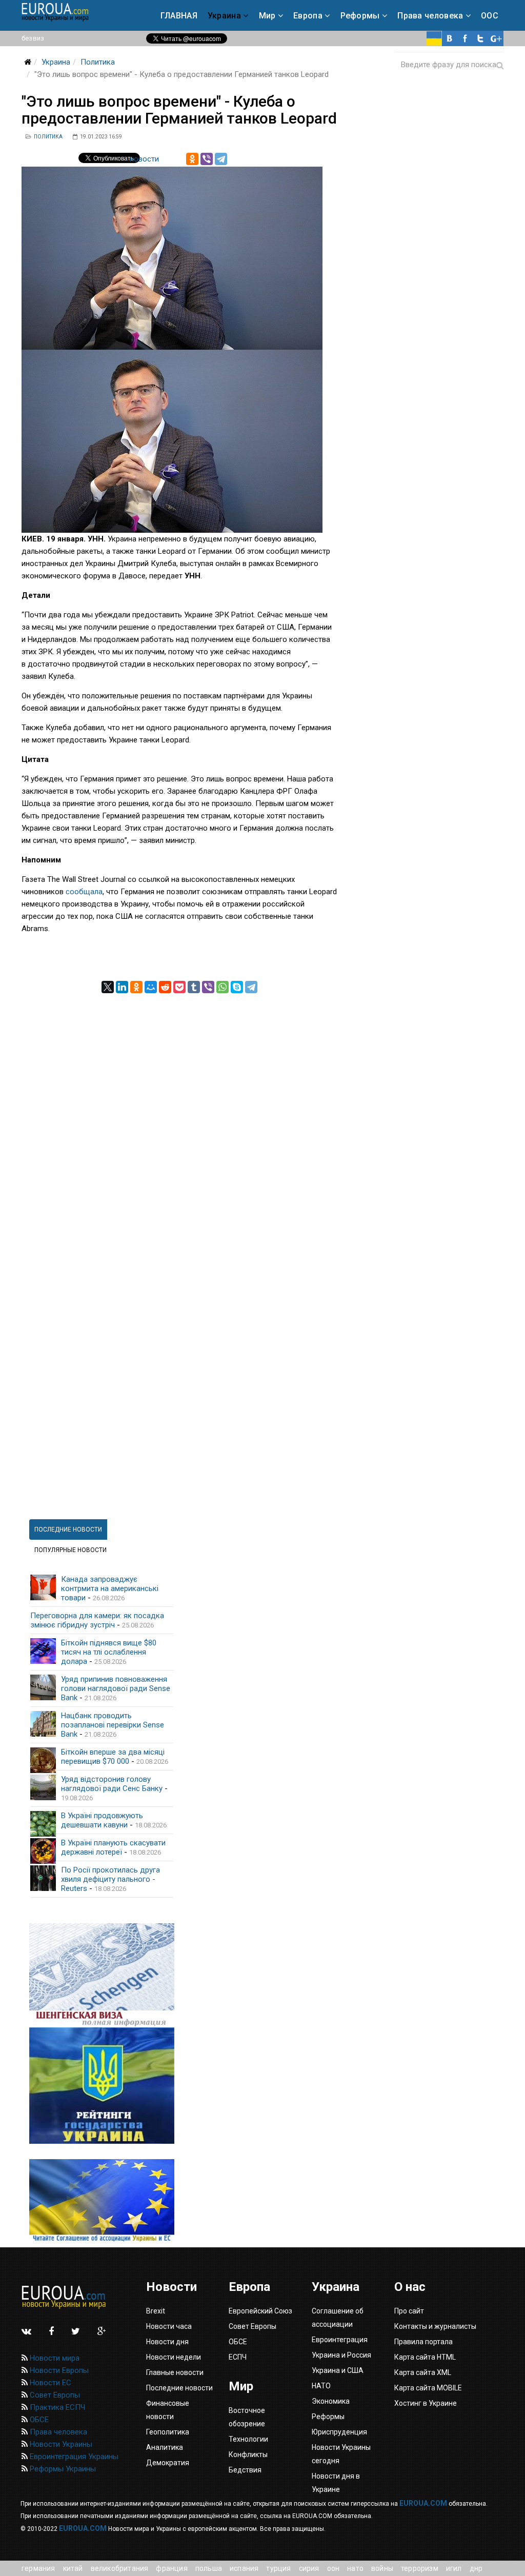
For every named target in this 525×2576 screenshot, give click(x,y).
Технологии (248, 2439)
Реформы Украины (62, 2469)
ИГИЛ (454, 2568)
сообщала (84, 892)
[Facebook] (465, 38)
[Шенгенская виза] (102, 1975)
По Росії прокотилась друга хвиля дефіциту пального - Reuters (110, 1879)
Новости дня (167, 2342)
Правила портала (423, 2342)
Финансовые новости (168, 2410)
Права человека (430, 16)
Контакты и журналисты (435, 2326)
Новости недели (174, 2357)
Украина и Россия (341, 2355)
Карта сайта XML (423, 2372)
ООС (490, 16)
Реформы (360, 16)
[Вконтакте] (450, 38)
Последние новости (179, 2388)
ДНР (476, 2568)
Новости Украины (60, 2444)
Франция (171, 2568)
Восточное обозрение (247, 2417)
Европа (308, 16)
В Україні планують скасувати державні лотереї (113, 1847)
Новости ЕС (49, 2383)
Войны (382, 2568)
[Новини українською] (434, 38)
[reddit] (165, 987)
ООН (334, 2568)
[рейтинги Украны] (102, 2086)
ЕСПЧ (238, 2357)
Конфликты (248, 2454)
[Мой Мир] (151, 987)
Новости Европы (58, 2370)
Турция (278, 2568)
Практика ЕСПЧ (56, 2407)
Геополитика (168, 2432)
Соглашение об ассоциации (338, 2318)
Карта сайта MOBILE (428, 2388)
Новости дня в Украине (336, 2483)
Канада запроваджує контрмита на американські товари (110, 1588)
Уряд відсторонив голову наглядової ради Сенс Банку (112, 1784)
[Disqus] (180, 1121)
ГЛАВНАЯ (179, 16)
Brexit (156, 2311)
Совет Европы (54, 2395)
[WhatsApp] (223, 987)
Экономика (331, 2401)
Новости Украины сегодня (341, 2454)
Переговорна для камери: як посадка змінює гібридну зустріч (97, 1620)
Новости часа (169, 2326)
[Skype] (237, 987)
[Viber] (207, 159)
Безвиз (33, 38)
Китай (73, 2568)
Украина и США (338, 2370)
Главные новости (175, 2372)
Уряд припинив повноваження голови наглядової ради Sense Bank (116, 1688)
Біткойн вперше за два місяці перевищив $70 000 (113, 1757)
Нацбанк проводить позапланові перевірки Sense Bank (113, 1725)
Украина (224, 16)
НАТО (355, 2568)
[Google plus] (496, 38)
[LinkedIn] (122, 987)
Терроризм (420, 2568)
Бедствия (245, 2470)
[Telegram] (221, 159)
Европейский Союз (260, 2311)
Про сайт (409, 2311)
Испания (244, 2568)
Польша (209, 2568)
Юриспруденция (339, 2432)
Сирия (309, 2568)
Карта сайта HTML (425, 2357)
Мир (267, 16)
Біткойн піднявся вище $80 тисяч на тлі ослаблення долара (109, 1652)
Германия (38, 2568)
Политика (98, 62)
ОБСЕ (38, 2420)
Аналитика (165, 2447)
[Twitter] (480, 38)
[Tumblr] (194, 987)
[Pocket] (179, 987)
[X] (108, 987)
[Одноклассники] (192, 159)
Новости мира (54, 2358)
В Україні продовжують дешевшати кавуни (102, 1820)
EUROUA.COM (423, 2503)
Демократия (168, 2463)
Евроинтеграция (340, 2340)
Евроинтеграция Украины (73, 2457)
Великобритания (120, 2568)
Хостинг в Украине (426, 2403)
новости (144, 159)
